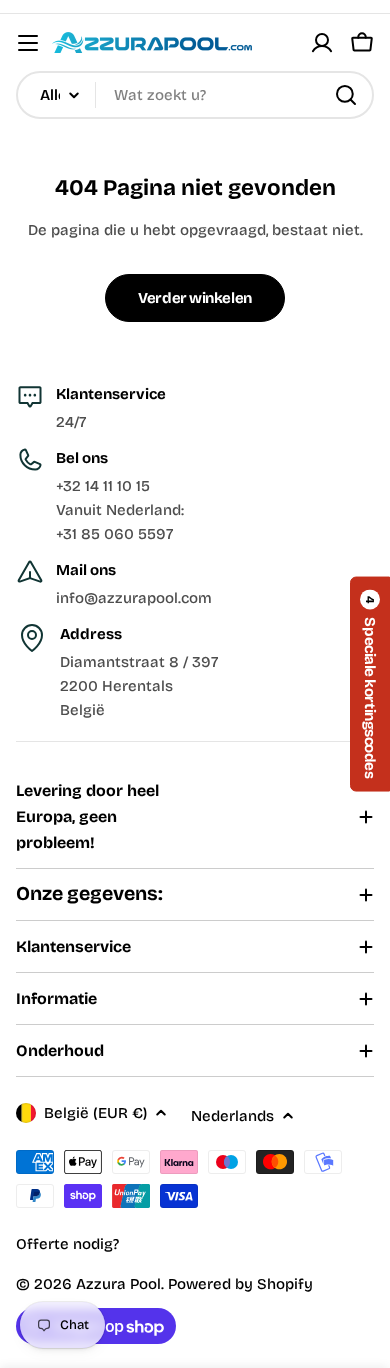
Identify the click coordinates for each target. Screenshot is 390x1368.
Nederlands (232, 1116)
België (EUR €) (95, 1113)
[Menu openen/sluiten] (28, 43)
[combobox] (195, 95)
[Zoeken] (346, 95)
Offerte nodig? (67, 1244)
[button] (370, 683)
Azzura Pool (118, 1284)
